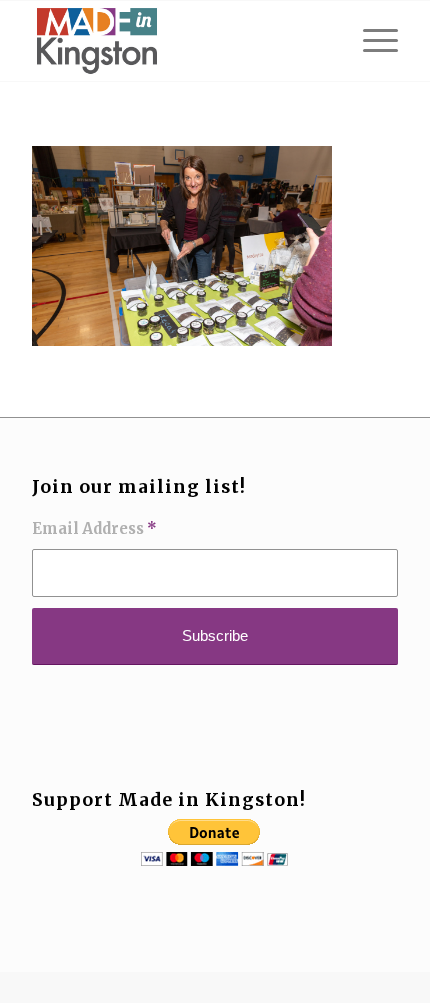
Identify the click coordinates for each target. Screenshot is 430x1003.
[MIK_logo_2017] (178, 41)
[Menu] (370, 41)
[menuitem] (370, 41)
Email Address (94, 529)
